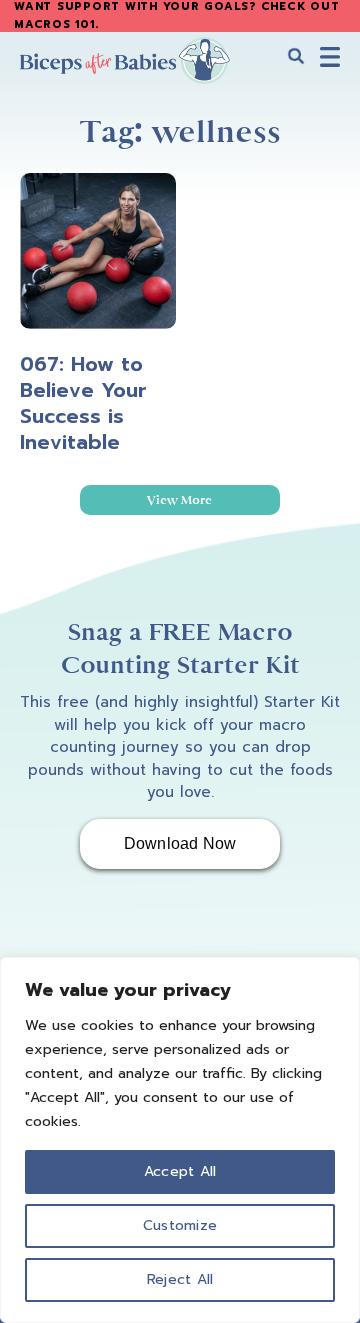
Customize (180, 1225)
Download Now (180, 843)
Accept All (180, 1171)
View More (179, 500)
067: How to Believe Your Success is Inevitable (83, 403)
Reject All (180, 1279)
